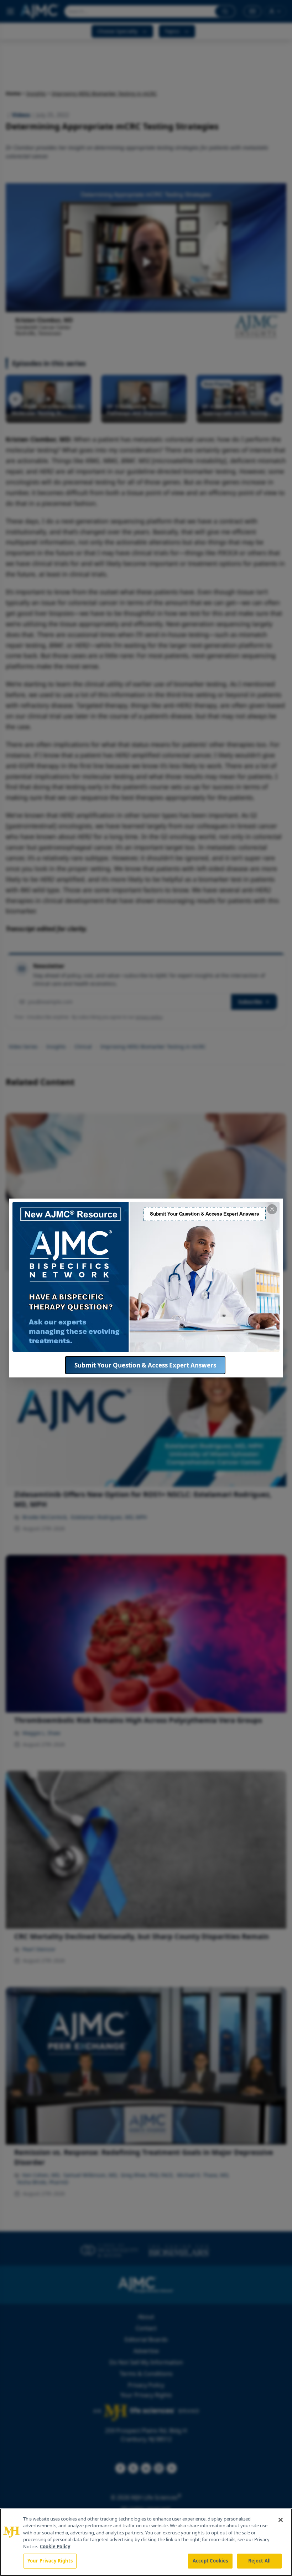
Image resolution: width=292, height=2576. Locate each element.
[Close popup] (272, 1209)
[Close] (281, 2520)
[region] (146, 2542)
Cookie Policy (55, 2546)
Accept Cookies (210, 2561)
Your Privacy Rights (50, 2561)
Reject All (259, 2561)
